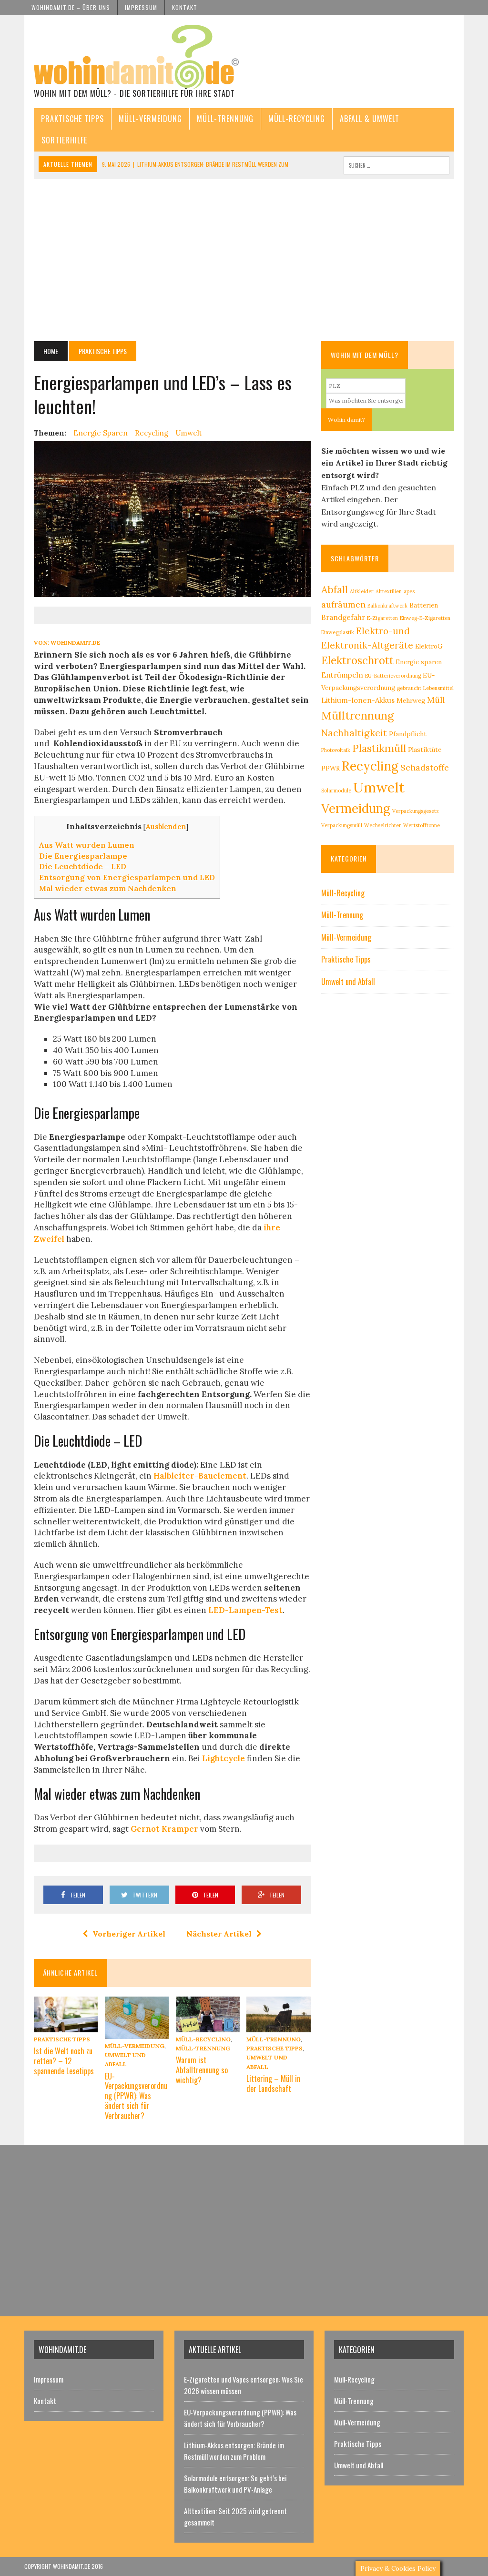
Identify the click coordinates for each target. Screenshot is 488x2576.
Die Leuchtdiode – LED (83, 866)
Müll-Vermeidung (150, 119)
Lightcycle (224, 1758)
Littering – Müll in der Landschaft (273, 2084)
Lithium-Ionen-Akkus (358, 700)
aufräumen (343, 604)
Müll (436, 700)
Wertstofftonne (422, 825)
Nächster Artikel (219, 1934)
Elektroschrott (357, 660)
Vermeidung (356, 808)
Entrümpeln (342, 675)
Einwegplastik (338, 632)
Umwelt (189, 433)
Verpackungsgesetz (416, 811)
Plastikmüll (379, 748)
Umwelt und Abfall (348, 982)
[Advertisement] (244, 260)
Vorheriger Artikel (129, 1934)
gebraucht (409, 688)
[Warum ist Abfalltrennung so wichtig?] (208, 2026)
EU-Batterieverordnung (393, 676)
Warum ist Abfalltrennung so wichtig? (202, 2070)
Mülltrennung (358, 715)
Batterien (424, 605)
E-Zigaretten (382, 618)
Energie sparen (101, 433)
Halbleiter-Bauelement (200, 1476)
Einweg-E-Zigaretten (425, 618)
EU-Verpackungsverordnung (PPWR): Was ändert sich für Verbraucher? (136, 2096)
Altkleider (362, 591)
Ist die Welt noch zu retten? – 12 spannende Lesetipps (64, 2061)
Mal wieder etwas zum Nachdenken (108, 888)
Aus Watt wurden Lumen (87, 845)
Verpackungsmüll (342, 825)
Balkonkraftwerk (387, 606)
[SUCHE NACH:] (396, 164)
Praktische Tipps (72, 119)
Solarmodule (336, 791)
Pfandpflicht (408, 734)
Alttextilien (389, 591)
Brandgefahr (343, 617)
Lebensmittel (438, 688)
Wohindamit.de (75, 643)
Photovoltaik (336, 750)
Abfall (335, 590)
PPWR (330, 768)
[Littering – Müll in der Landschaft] (278, 2026)
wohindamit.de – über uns (71, 7)
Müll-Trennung (225, 119)
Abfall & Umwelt (370, 119)
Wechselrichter (383, 825)
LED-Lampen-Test (245, 1610)
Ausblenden (166, 827)
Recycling (152, 433)
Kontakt (185, 7)
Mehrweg (411, 701)
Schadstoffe (425, 767)
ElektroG (429, 646)
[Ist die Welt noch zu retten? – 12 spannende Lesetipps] (66, 2026)
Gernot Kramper (164, 1829)
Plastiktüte (425, 750)
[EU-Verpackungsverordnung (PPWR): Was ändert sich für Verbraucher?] (137, 2032)
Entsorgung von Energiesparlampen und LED (127, 877)
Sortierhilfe (64, 140)
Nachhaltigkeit (354, 733)
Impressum (141, 7)
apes (409, 591)
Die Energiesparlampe (83, 856)
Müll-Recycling (297, 119)
